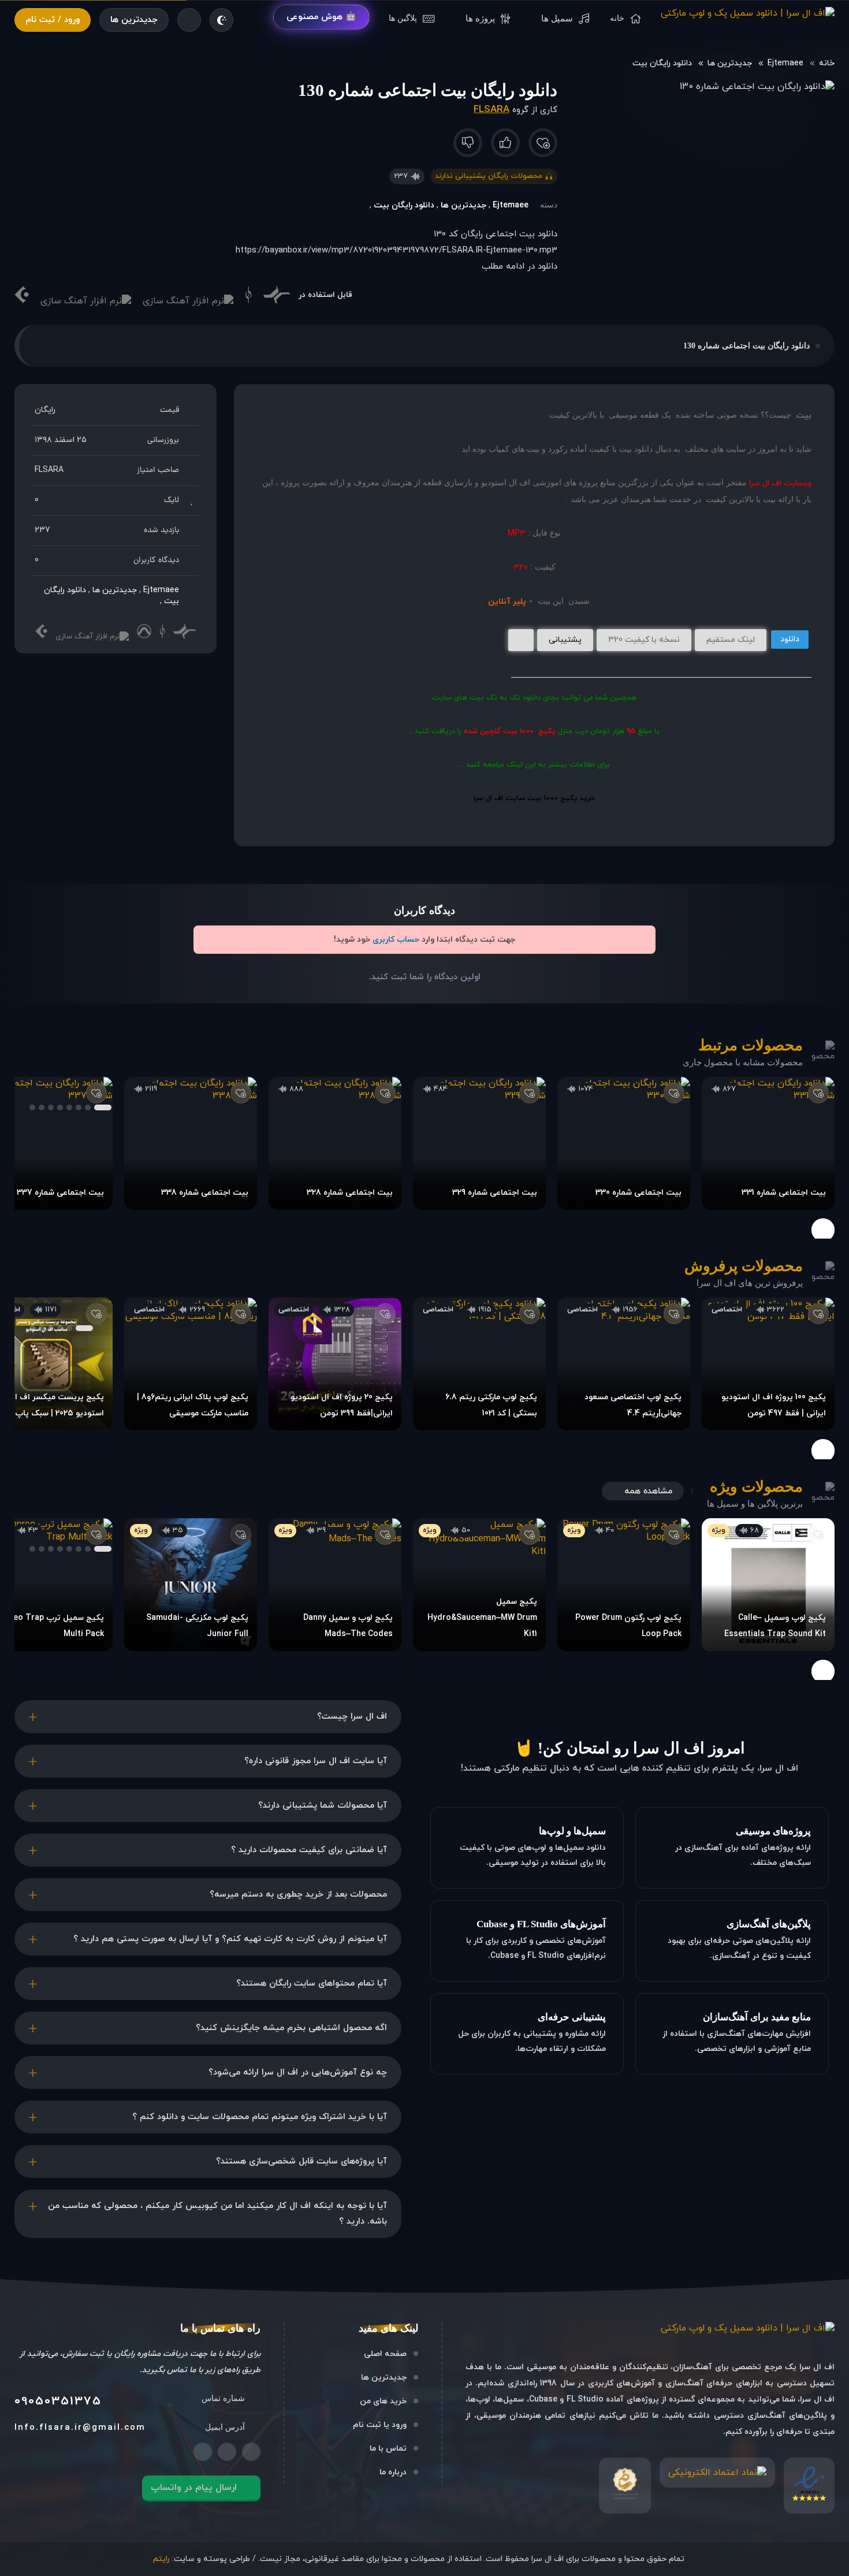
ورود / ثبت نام (53, 20)
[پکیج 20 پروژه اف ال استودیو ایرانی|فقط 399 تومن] (335, 1364)
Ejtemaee (785, 63)
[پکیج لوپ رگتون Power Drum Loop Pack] (624, 1585)
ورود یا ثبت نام (380, 2425)
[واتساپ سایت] (203, 2452)
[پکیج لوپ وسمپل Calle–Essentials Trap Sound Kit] (768, 1585)
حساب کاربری (396, 940)
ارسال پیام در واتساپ (194, 2488)
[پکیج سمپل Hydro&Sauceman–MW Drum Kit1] (479, 1585)
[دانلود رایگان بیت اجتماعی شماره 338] (191, 1143)
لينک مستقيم (731, 640)
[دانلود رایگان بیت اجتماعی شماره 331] (768, 1143)
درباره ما (393, 2472)
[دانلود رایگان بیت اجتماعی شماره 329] (479, 1143)
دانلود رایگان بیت (662, 63)
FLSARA (491, 110)
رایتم (161, 2559)
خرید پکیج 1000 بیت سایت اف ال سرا (534, 798)
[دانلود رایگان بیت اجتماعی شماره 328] (335, 1143)
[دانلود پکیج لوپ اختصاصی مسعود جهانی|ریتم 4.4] (624, 1364)
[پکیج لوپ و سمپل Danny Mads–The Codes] (335, 1585)
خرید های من (383, 2401)
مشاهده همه (648, 1491)
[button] (103, 1107)
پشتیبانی (565, 640)
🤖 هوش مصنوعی (321, 17)
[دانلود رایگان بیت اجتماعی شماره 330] (624, 1143)
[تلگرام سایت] (227, 2452)
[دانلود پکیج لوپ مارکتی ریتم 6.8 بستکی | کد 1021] (479, 1364)
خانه (827, 63)
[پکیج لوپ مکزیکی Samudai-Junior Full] (191, 1585)
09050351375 (58, 2402)
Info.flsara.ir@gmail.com (80, 2428)
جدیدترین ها (134, 20)
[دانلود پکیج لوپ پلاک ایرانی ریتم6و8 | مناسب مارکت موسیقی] (191, 1364)
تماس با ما (388, 2449)
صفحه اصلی (385, 2354)
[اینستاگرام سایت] (251, 2452)
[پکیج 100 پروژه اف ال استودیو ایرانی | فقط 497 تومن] (768, 1364)
